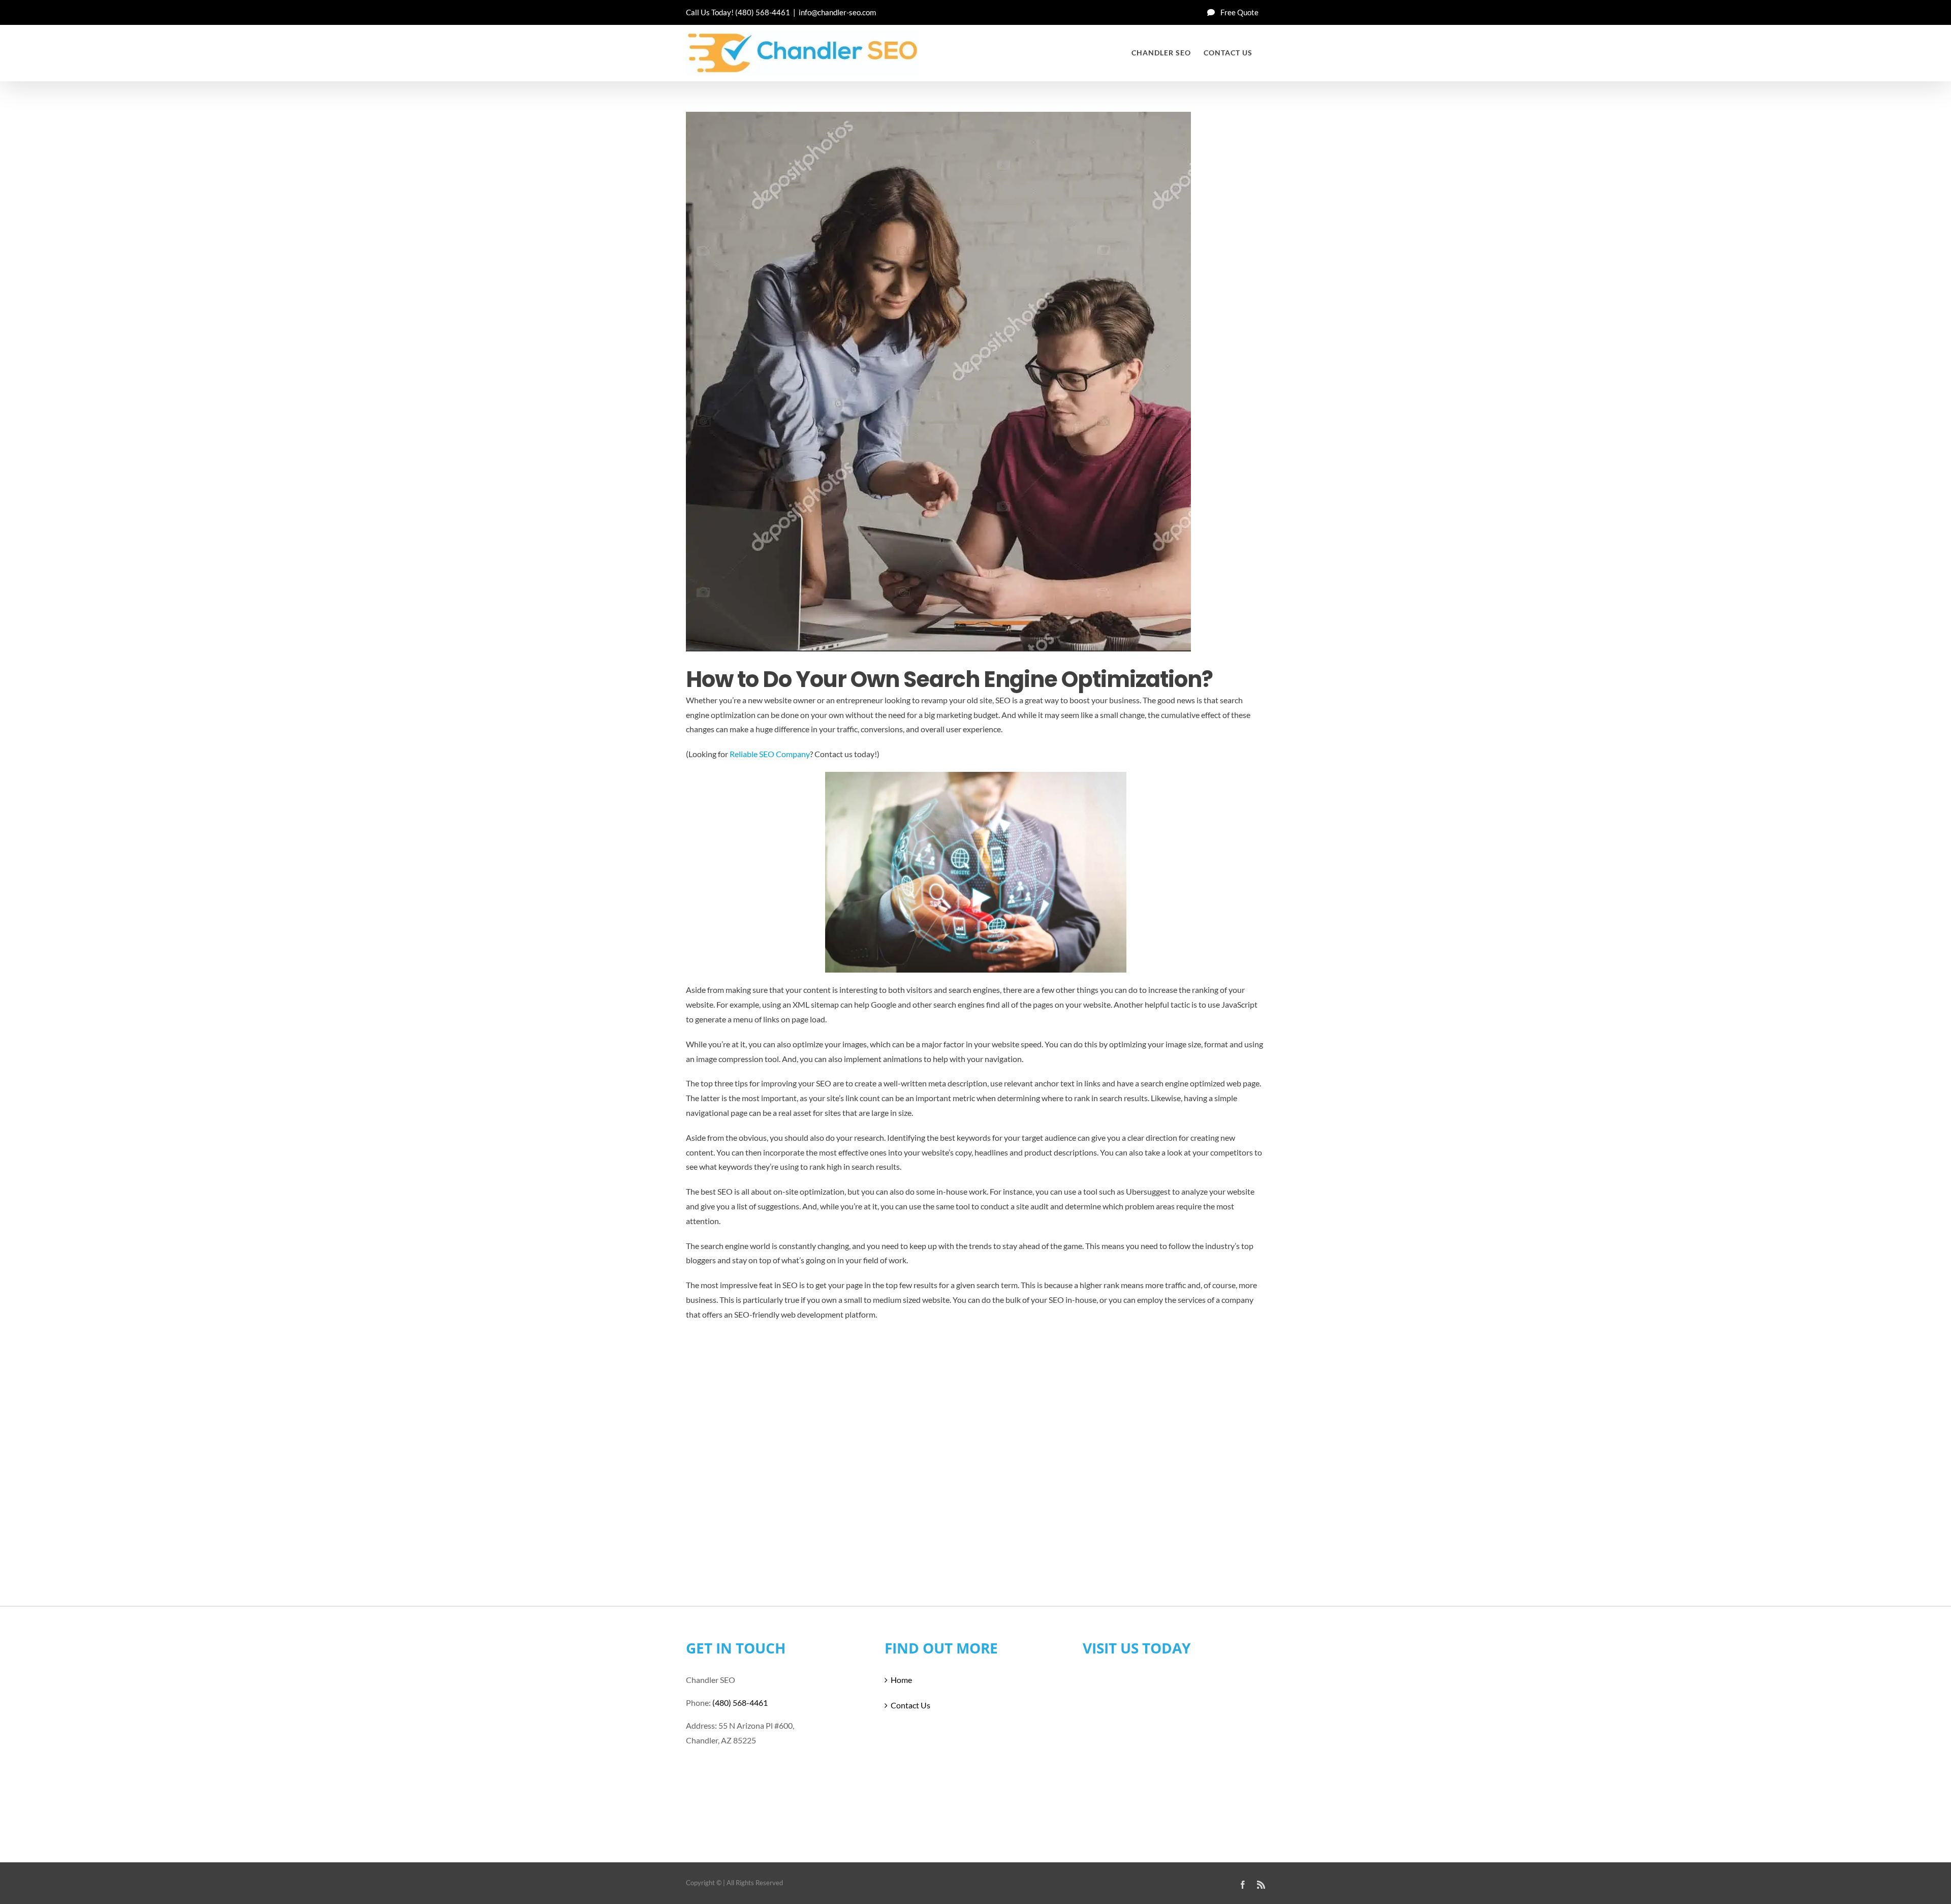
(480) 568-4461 (763, 12)
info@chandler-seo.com (837, 12)
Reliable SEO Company (770, 754)
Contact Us (910, 1705)
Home (901, 1680)
